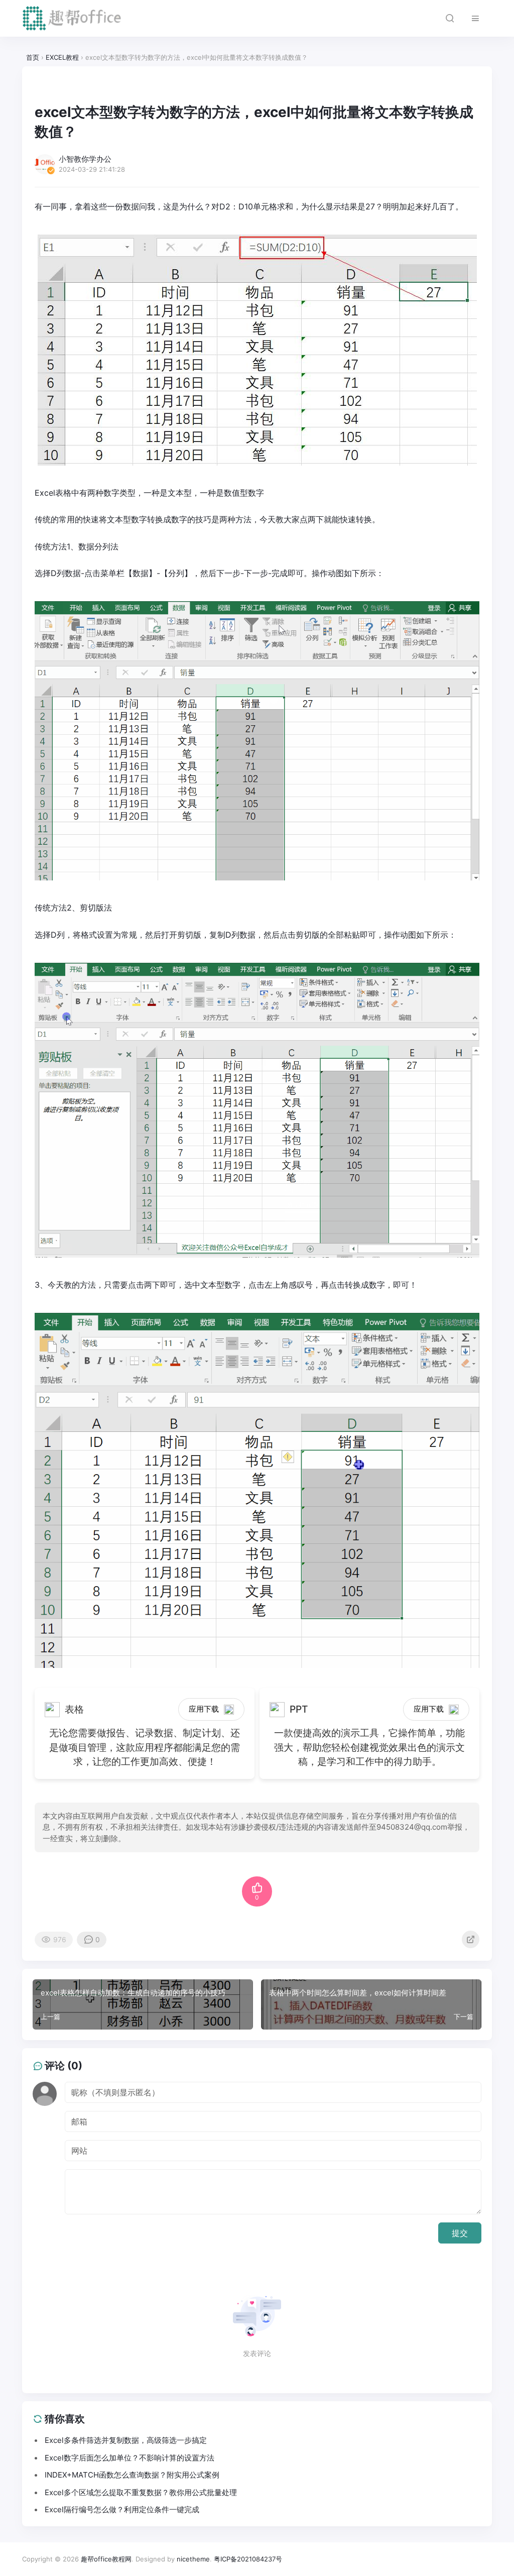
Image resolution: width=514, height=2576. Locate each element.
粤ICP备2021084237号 (248, 2559)
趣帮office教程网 (106, 2559)
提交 (460, 2233)
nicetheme (193, 2559)
